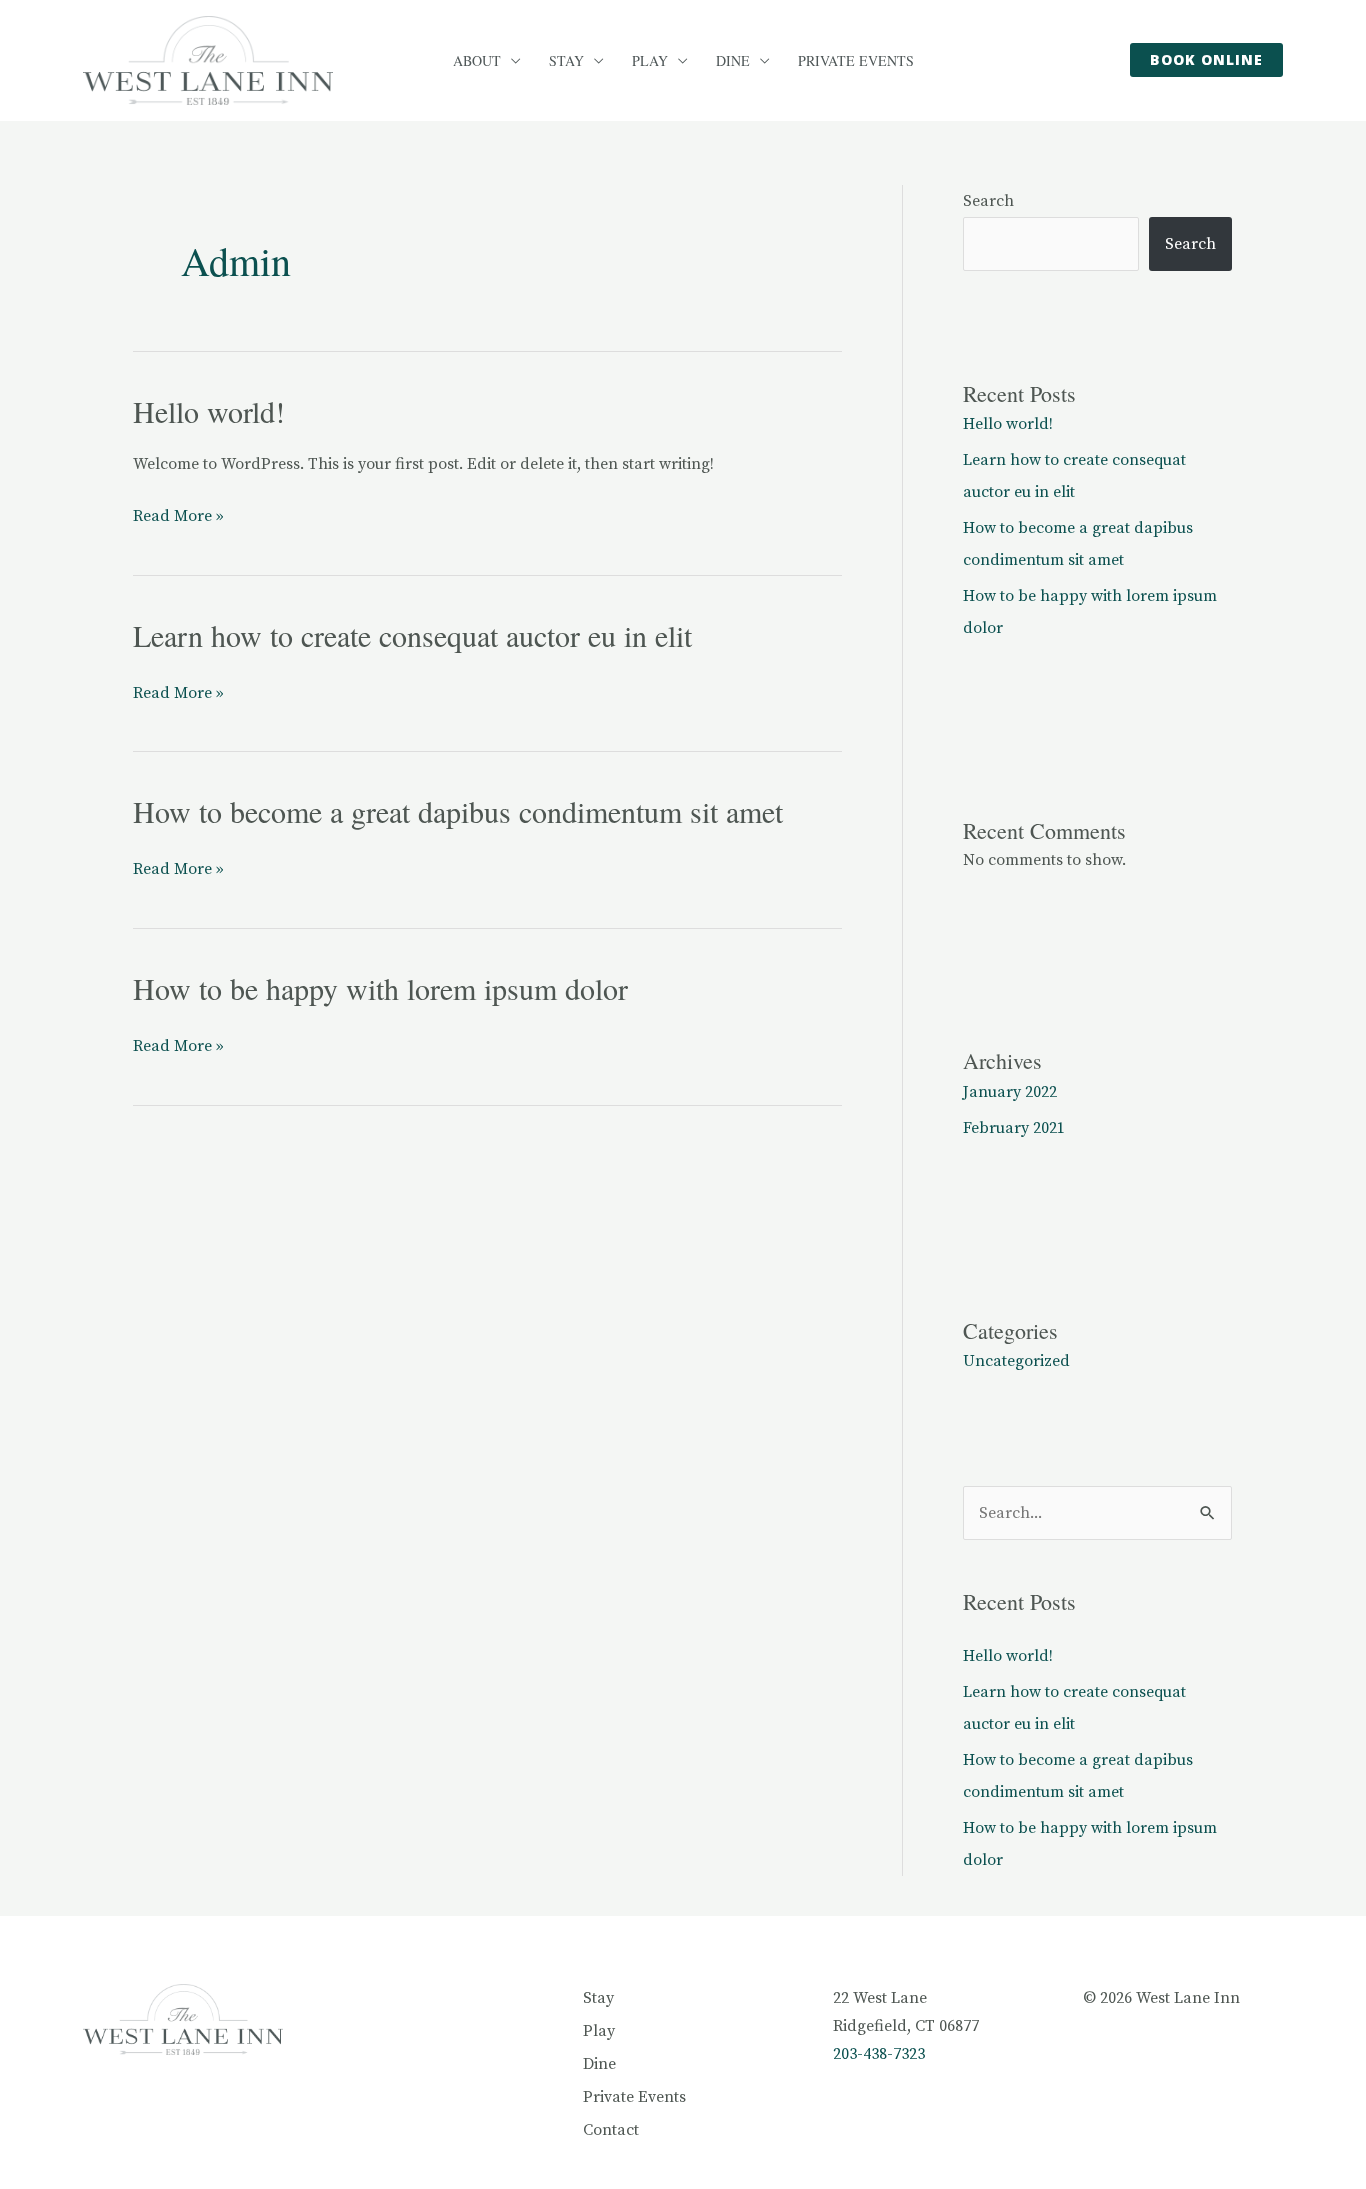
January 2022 (1010, 1092)
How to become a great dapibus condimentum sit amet (458, 811)
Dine (733, 61)
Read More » (178, 514)
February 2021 (1014, 1128)
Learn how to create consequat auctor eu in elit (412, 635)
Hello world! (209, 411)
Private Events (856, 61)
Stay (566, 61)
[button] (1206, 60)
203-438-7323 (879, 2054)
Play (650, 61)
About (477, 61)
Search (988, 201)
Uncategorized (1016, 1361)
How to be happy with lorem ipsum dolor (380, 988)
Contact (611, 2130)
